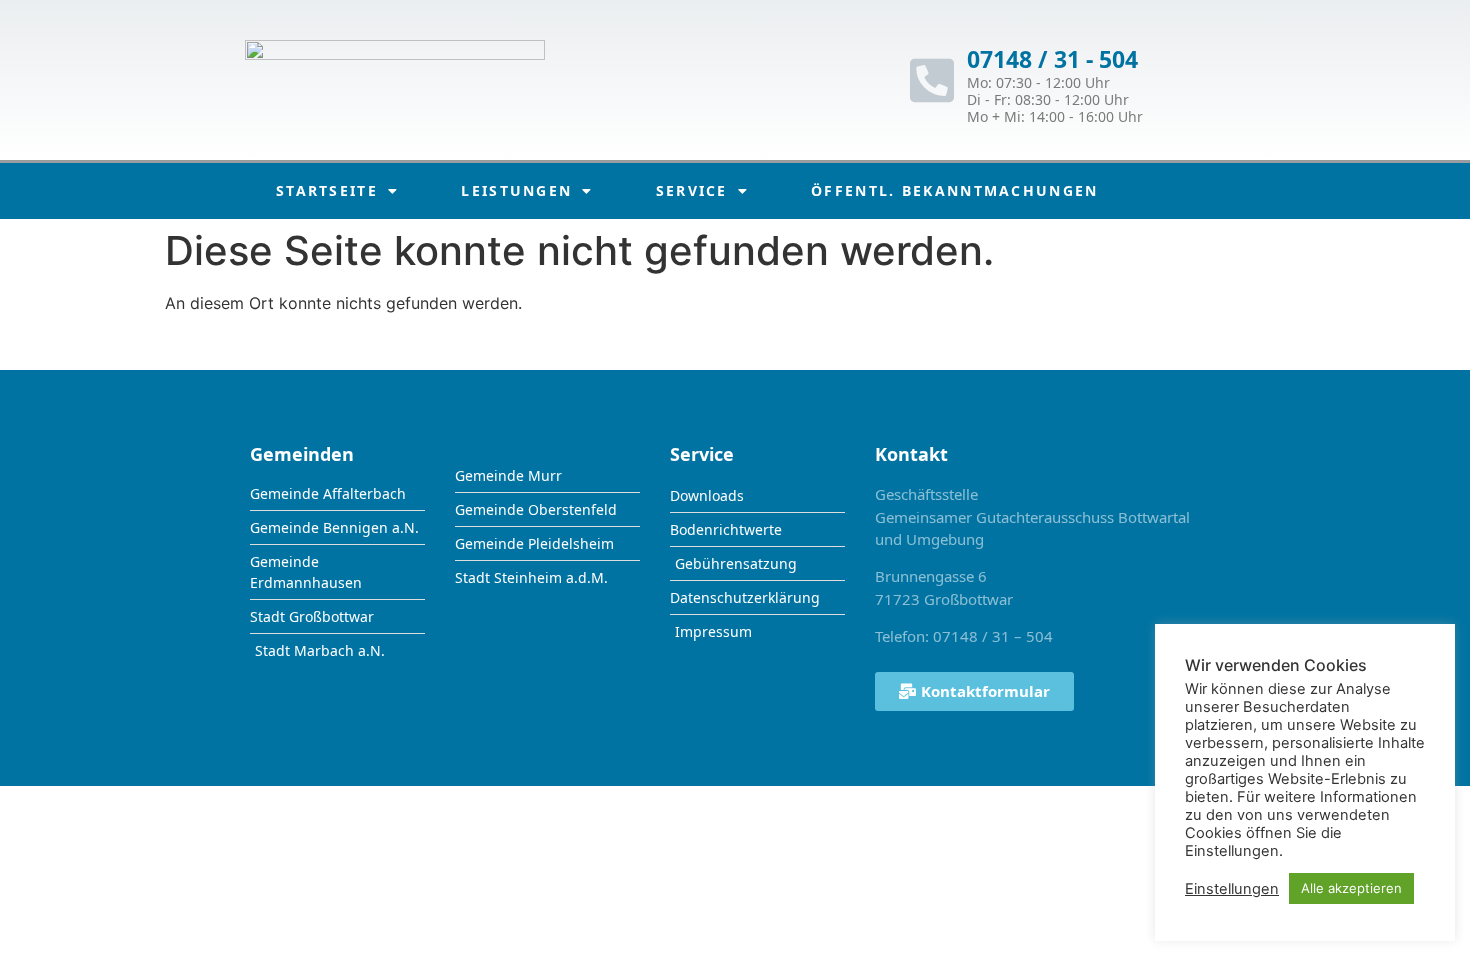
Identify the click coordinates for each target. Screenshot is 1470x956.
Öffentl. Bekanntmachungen (955, 190)
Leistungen (516, 190)
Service (692, 190)
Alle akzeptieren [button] (1351, 888)
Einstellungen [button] (1232, 889)
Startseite (327, 190)
